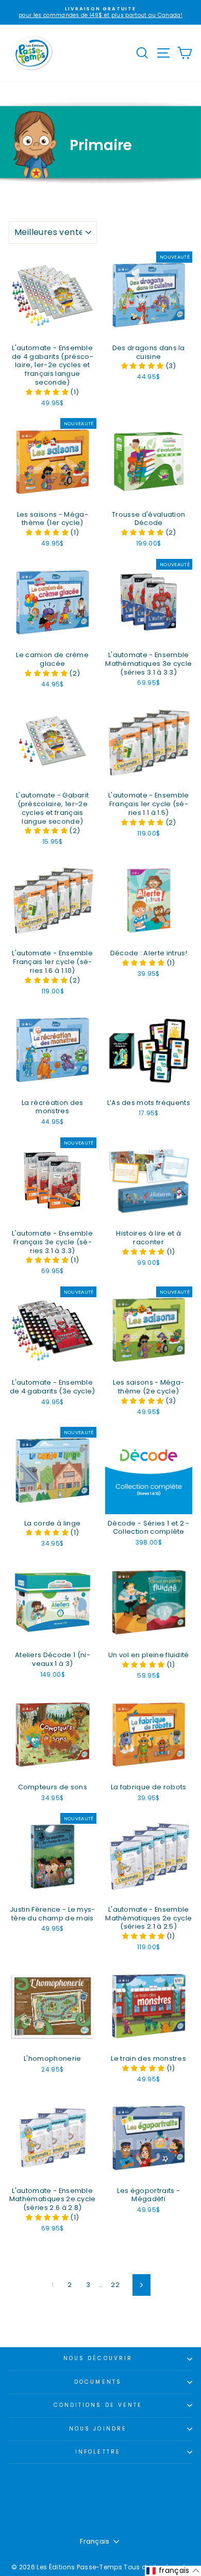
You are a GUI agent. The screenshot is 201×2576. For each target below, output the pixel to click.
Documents (98, 2382)
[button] (48, 392)
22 (115, 2285)
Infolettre (98, 2452)
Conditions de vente (98, 2405)
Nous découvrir (98, 2358)
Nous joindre (98, 2429)
